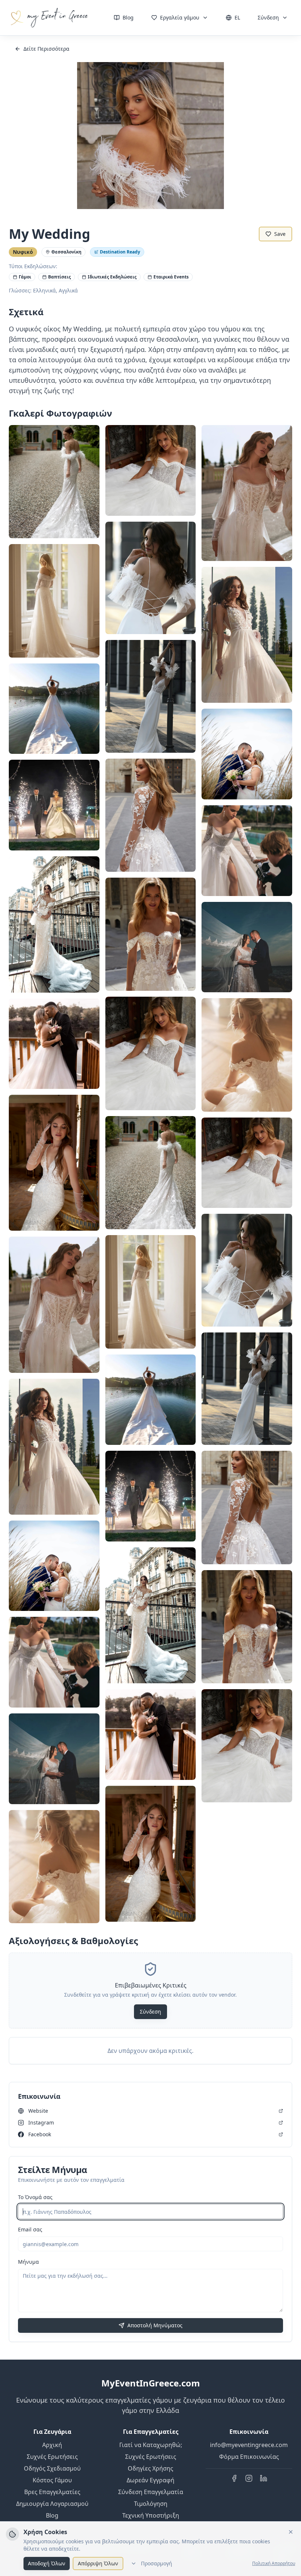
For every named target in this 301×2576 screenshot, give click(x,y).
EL (237, 17)
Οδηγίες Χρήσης (150, 2468)
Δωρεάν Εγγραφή (150, 2480)
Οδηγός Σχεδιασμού (52, 2468)
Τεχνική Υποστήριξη (151, 2515)
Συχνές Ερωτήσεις (52, 2457)
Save (280, 234)
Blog (128, 17)
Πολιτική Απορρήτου (274, 2564)
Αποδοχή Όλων (47, 2563)
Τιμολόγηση (151, 2504)
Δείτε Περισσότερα (46, 49)
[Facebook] (234, 2478)
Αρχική (52, 2445)
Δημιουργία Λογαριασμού (52, 2504)
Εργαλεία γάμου (180, 17)
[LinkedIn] (264, 2478)
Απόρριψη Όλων (98, 2563)
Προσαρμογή (157, 2563)
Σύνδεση (268, 17)
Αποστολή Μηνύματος (155, 2325)
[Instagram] (249, 2478)
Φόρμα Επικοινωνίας (249, 2457)
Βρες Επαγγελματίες (52, 2492)
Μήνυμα (28, 2262)
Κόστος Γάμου (52, 2480)
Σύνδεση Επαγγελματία (151, 2492)
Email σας (30, 2229)
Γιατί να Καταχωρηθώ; (151, 2445)
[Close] (291, 2532)
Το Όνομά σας (35, 2197)
